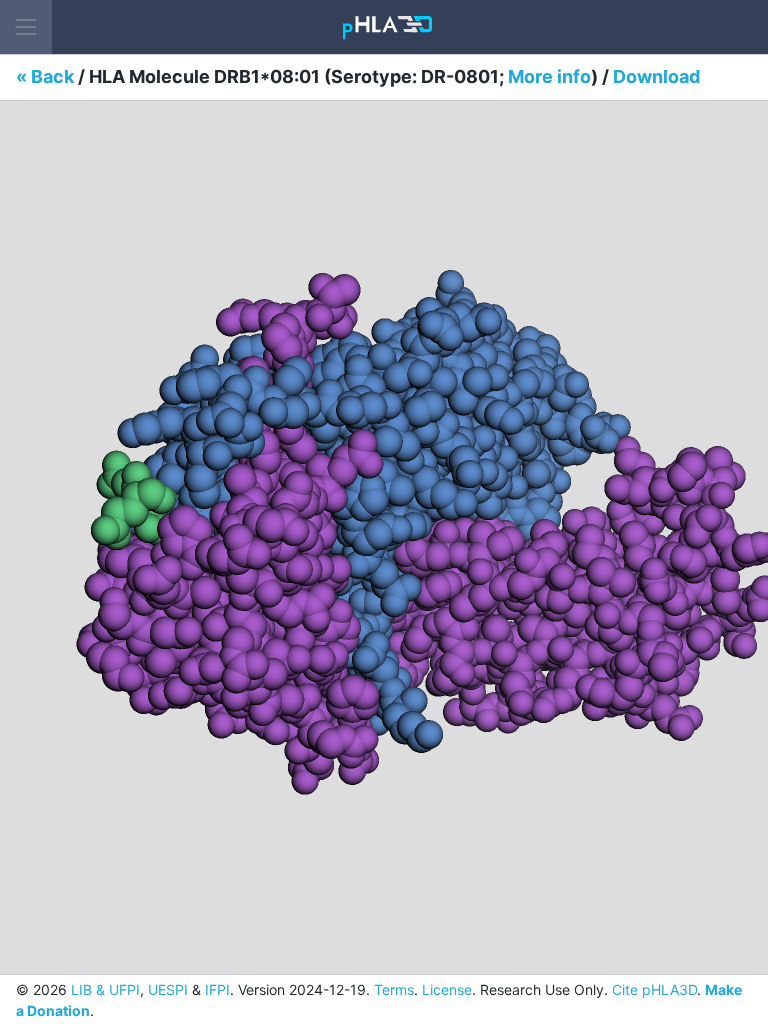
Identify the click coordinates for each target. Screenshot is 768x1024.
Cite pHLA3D (654, 989)
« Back (45, 76)
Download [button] (656, 76)
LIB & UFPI (105, 989)
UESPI (168, 989)
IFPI (217, 989)
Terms (394, 989)
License (447, 989)
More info (549, 76)
